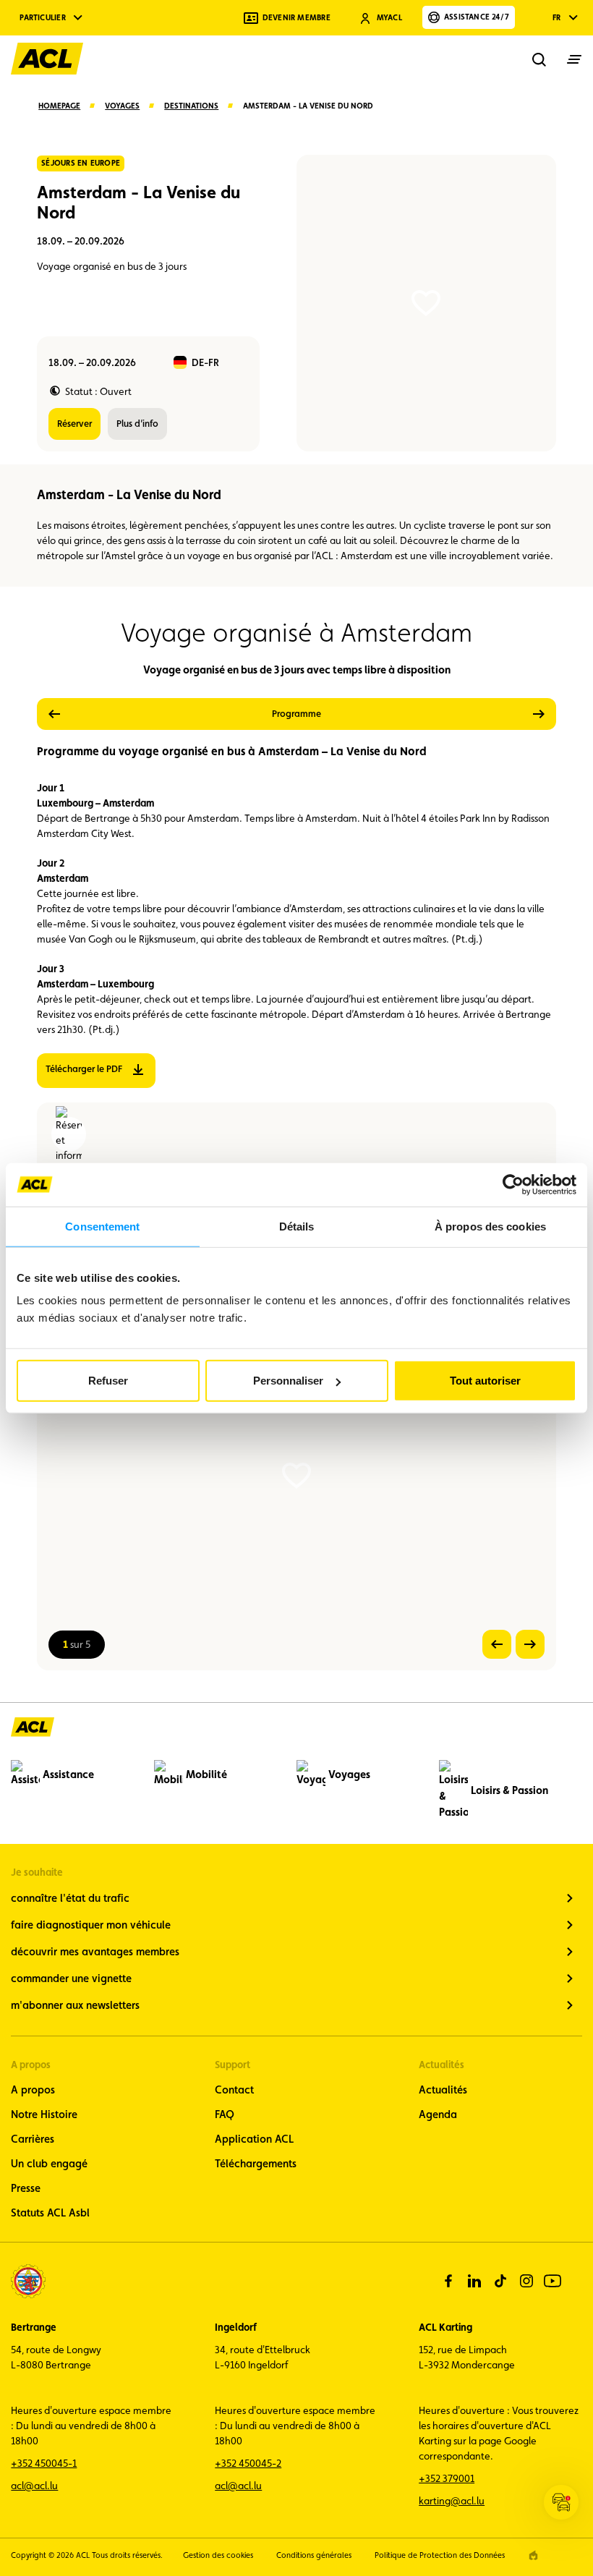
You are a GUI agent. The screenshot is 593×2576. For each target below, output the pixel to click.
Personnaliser (288, 1381)
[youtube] (553, 2281)
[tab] (296, 714)
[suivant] (446, 714)
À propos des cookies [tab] (490, 1226)
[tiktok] (500, 2281)
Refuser (108, 1381)
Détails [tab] (297, 1226)
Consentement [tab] (102, 1226)
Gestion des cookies (218, 2555)
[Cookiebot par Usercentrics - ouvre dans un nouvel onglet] (513, 1184)
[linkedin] (474, 2281)
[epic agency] (533, 2555)
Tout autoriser (485, 1381)
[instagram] (526, 2281)
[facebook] (448, 2281)
